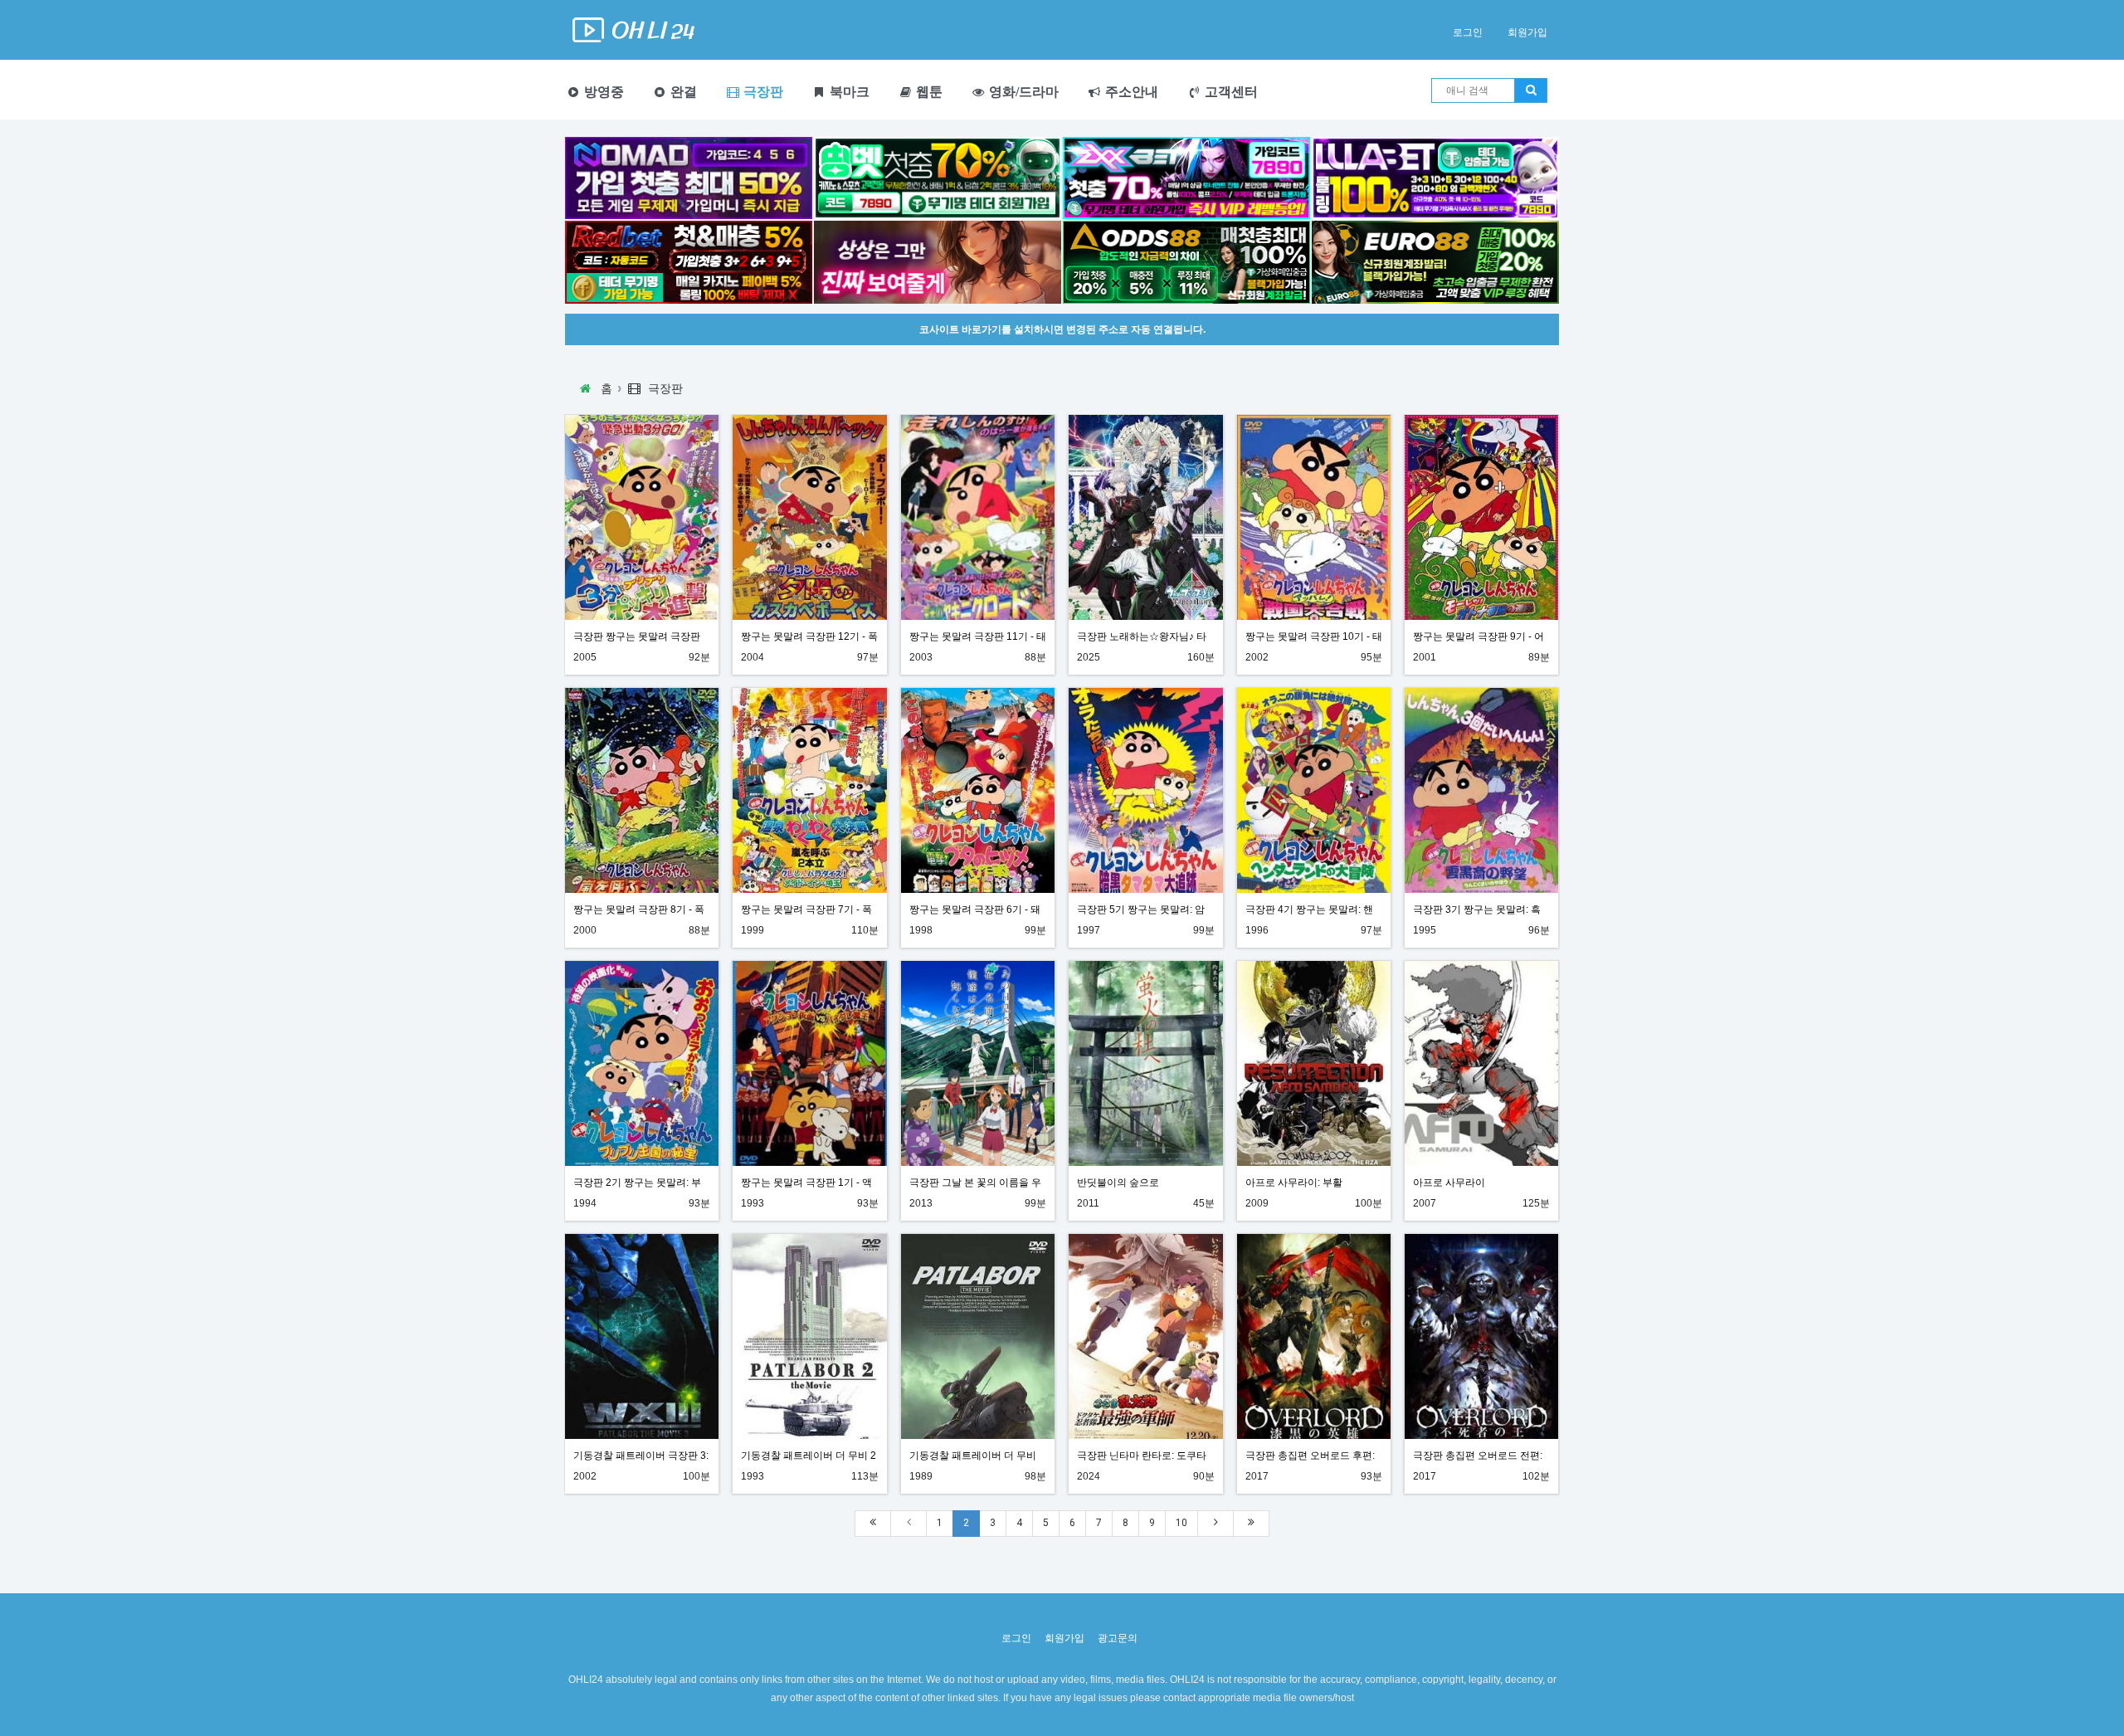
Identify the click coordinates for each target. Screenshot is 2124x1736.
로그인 (1468, 32)
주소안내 (1130, 92)
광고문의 (1118, 1638)
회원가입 (1527, 32)
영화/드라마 (1022, 92)
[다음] (1215, 1523)
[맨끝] (1251, 1523)
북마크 (848, 92)
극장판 (762, 92)
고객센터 (1230, 92)
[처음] (873, 1523)
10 (1181, 1523)
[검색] (1531, 90)
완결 (682, 92)
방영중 (602, 92)
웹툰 (928, 92)
